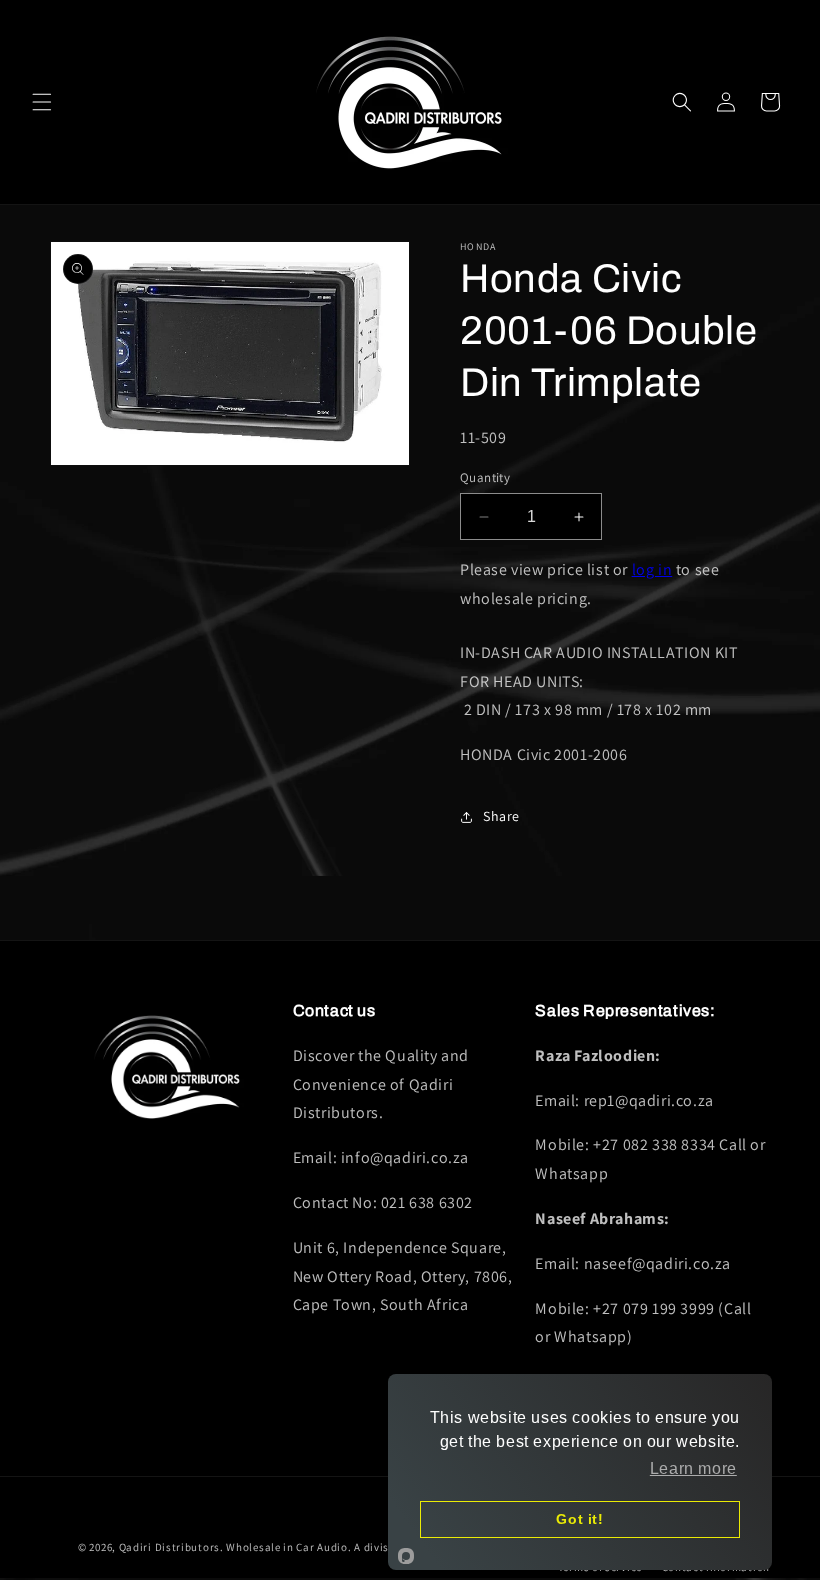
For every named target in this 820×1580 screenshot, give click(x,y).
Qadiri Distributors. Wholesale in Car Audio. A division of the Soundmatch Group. (333, 1547)
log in (652, 569)
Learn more (693, 1468)
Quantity (485, 477)
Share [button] (501, 816)
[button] (42, 102)
